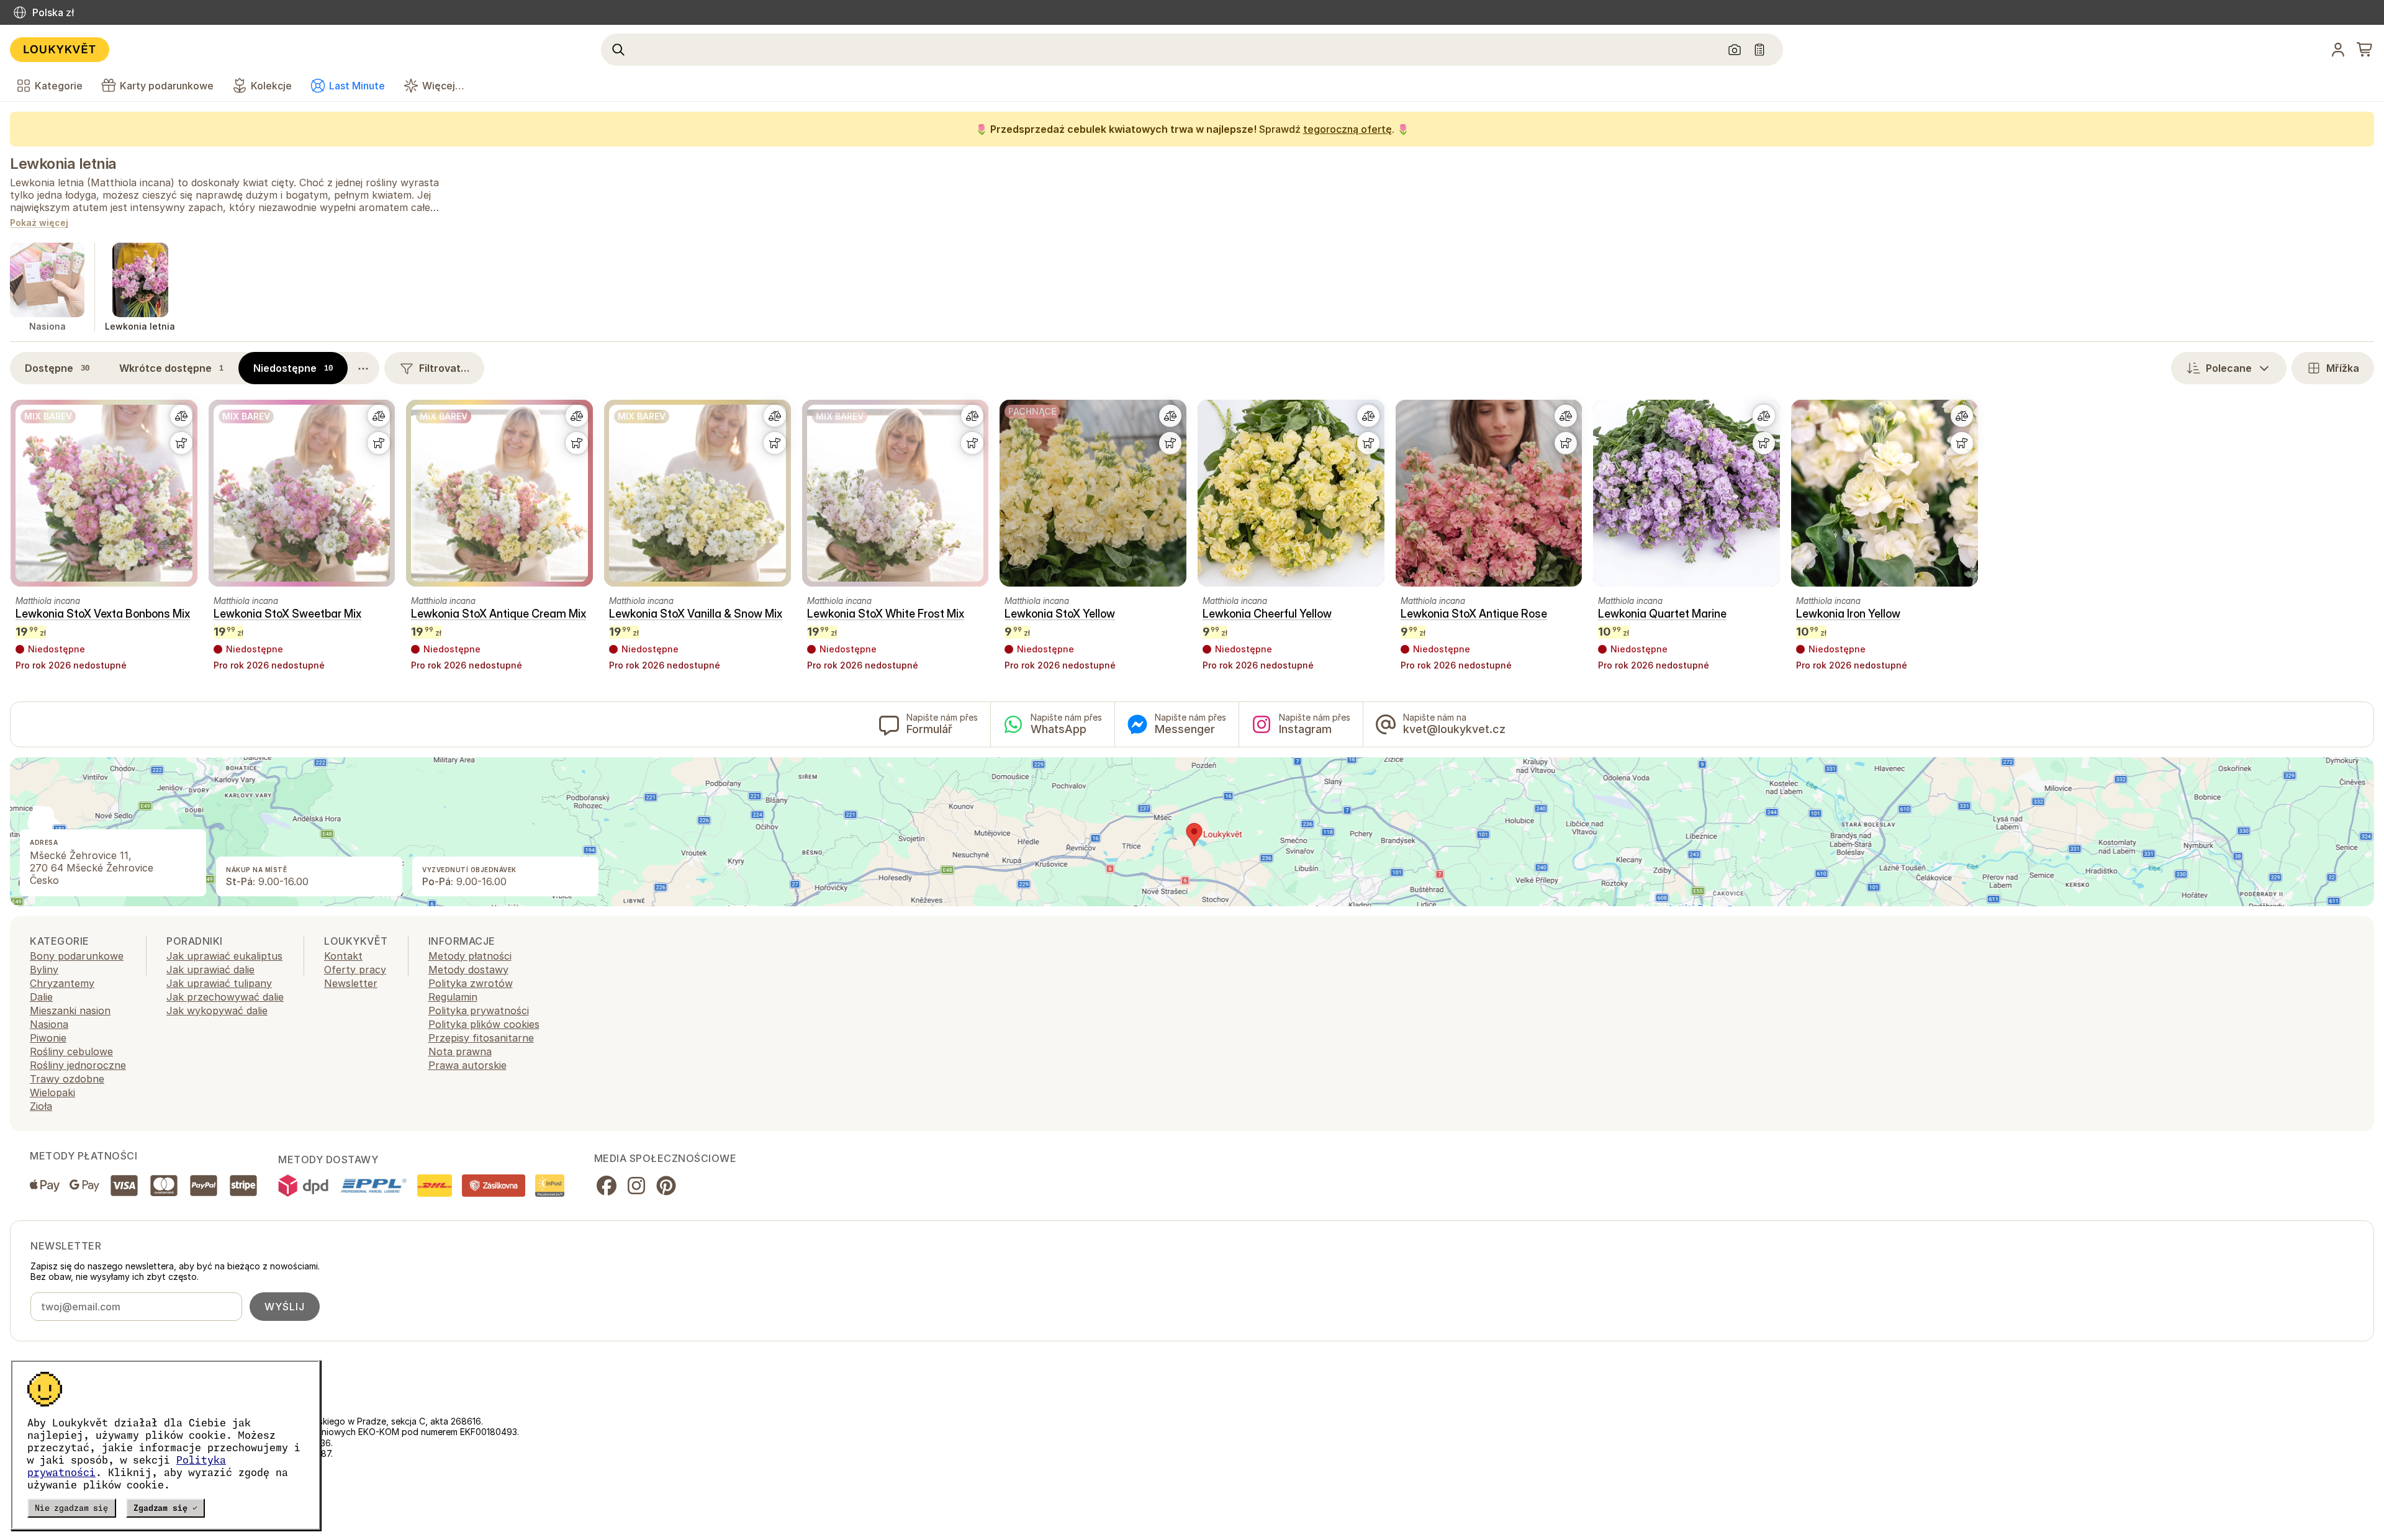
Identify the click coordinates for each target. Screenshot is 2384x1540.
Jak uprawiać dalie (210, 970)
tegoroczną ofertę (1348, 129)
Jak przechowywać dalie (225, 997)
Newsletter (351, 983)
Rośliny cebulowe (71, 1051)
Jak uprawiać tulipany (219, 983)
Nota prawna (460, 1051)
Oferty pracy (355, 970)
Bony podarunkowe (77, 956)
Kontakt (343, 956)
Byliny (44, 970)
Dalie (41, 997)
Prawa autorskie (467, 1065)
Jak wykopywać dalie (217, 1011)
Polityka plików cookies (484, 1024)
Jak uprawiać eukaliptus (224, 956)
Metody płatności (470, 956)
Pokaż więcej (39, 223)
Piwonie (48, 1038)
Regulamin (453, 997)
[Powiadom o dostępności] (181, 443)
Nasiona (49, 1024)
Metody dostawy (468, 970)
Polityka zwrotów (471, 983)
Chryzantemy (62, 983)
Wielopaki (52, 1092)
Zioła (41, 1106)
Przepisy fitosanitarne (481, 1038)
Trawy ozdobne (67, 1079)
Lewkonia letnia (63, 164)
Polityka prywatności (479, 1011)
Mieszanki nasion (70, 1011)
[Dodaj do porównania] (181, 416)
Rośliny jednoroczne (78, 1065)
